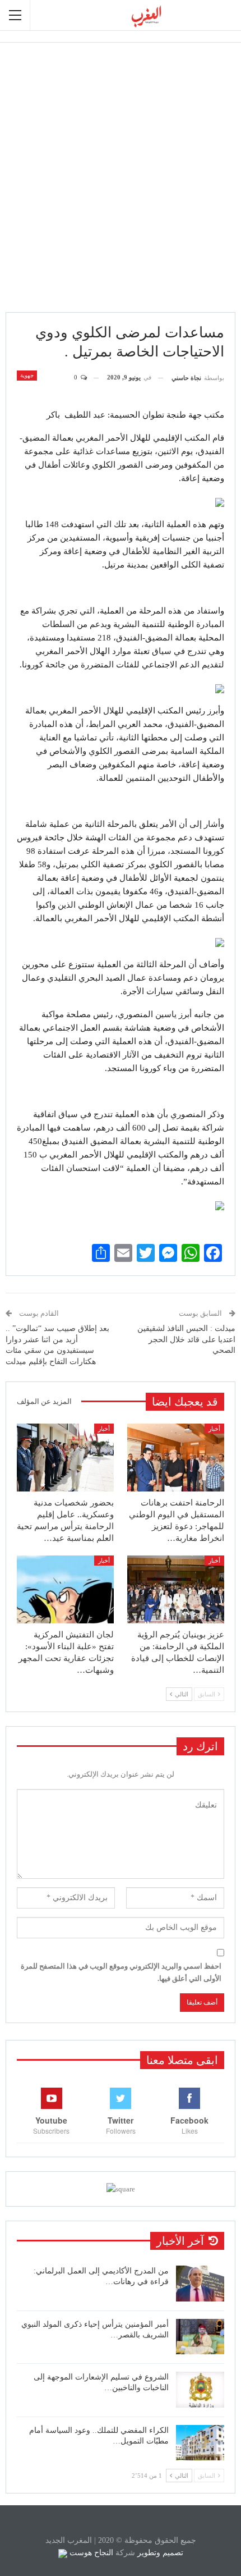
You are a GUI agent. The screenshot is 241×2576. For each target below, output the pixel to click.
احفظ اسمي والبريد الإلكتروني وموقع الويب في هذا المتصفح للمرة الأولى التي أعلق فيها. (121, 1972)
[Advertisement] (121, 177)
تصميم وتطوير (160, 2553)
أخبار (214, 1429)
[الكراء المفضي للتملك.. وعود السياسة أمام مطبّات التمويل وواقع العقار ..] (200, 2443)
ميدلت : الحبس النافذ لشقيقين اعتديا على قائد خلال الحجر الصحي (186, 1339)
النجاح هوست (90, 2553)
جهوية (27, 375)
